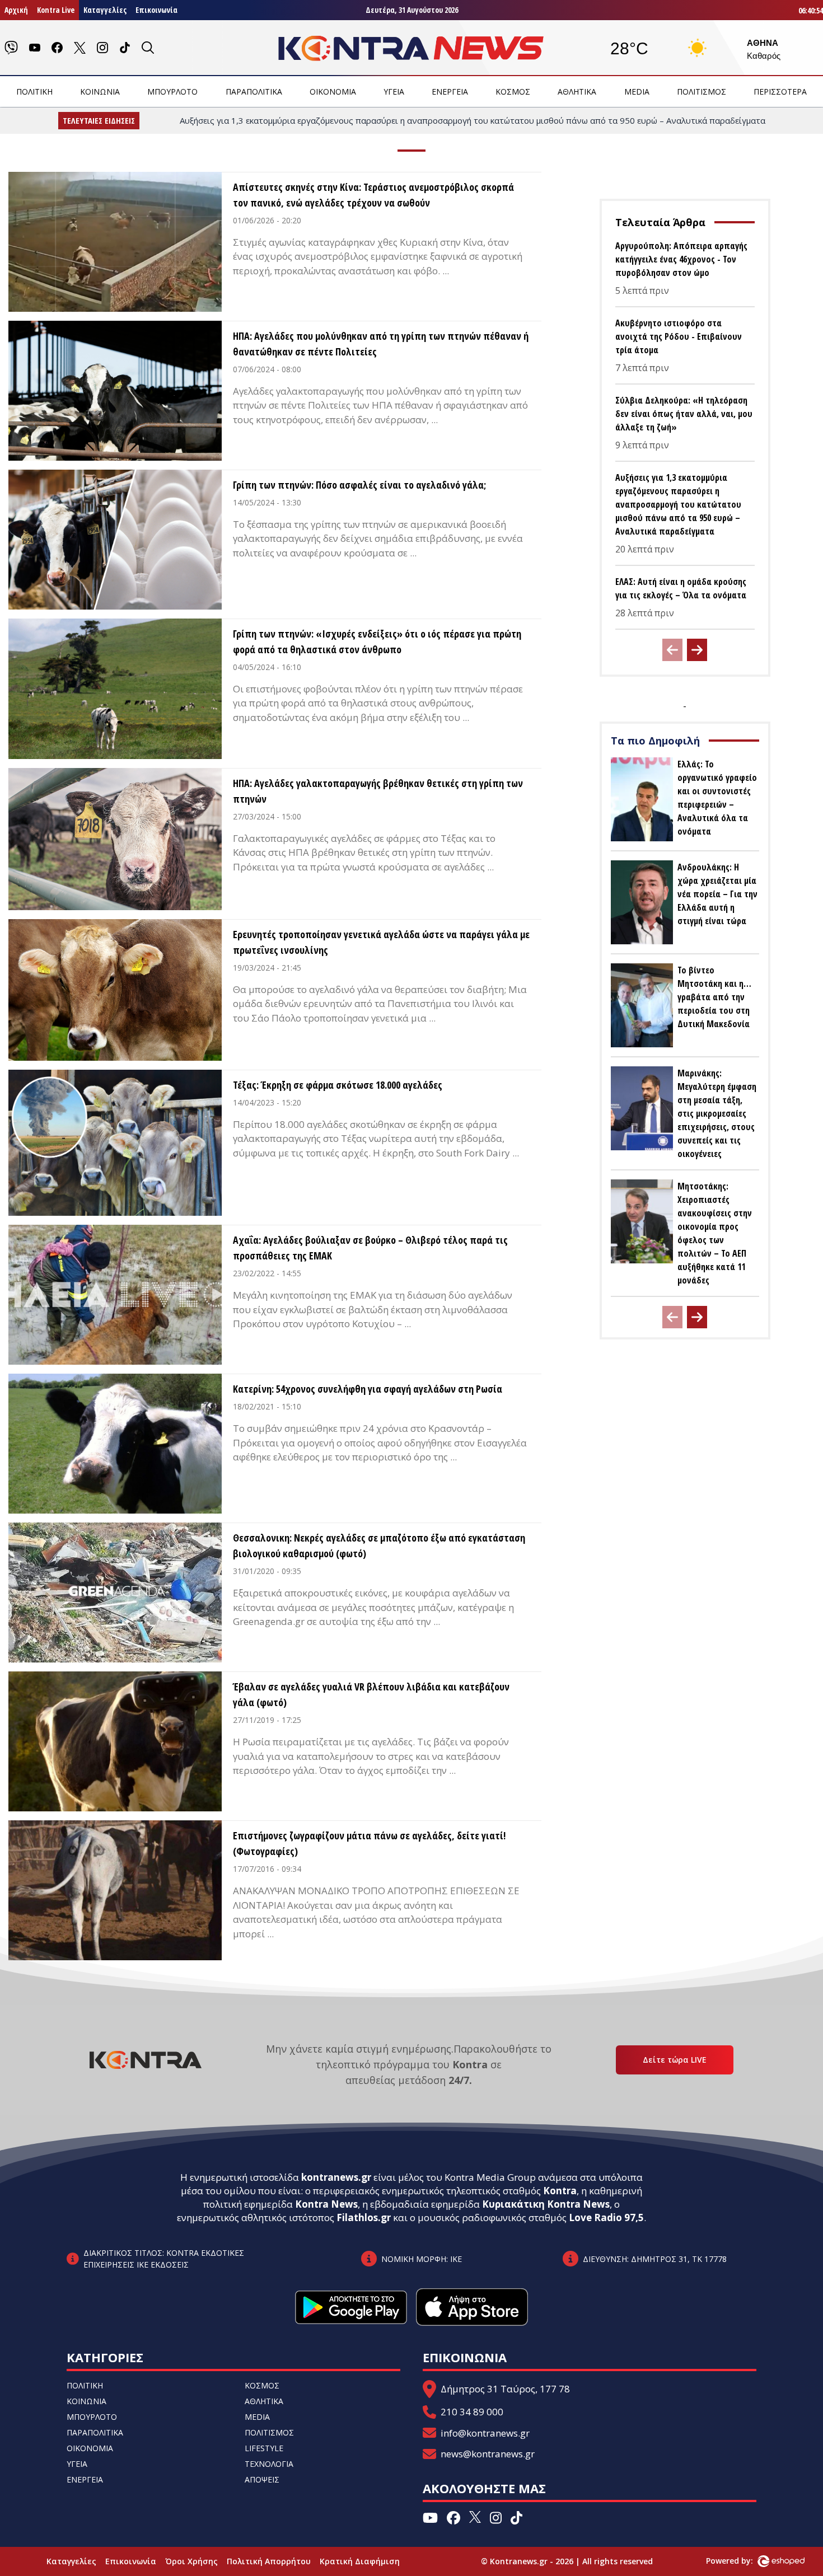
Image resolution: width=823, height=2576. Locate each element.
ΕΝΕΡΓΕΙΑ (450, 92)
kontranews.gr (336, 2177)
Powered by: (741, 2561)
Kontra (560, 2191)
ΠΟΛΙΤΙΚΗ (34, 92)
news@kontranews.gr (488, 2454)
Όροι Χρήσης (191, 2561)
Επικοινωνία (156, 10)
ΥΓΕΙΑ (394, 92)
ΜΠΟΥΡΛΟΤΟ (172, 92)
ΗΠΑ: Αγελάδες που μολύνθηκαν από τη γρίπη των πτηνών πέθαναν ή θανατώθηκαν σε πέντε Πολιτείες (381, 344)
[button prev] (672, 650)
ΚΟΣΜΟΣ (513, 92)
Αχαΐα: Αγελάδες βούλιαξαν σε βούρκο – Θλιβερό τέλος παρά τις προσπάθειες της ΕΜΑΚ (370, 1248)
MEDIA (637, 92)
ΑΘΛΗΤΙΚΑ (577, 92)
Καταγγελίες (105, 10)
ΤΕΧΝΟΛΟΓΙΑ (269, 2464)
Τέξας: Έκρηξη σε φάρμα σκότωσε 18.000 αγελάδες (338, 1085)
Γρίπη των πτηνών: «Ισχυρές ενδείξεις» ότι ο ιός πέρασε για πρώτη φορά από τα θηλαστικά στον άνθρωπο (377, 641)
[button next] (697, 650)
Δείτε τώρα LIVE (675, 2060)
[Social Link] (11, 48)
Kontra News (326, 2204)
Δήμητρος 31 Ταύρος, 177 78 (505, 2389)
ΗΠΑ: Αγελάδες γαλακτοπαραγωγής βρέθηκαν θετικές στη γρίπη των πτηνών (378, 791)
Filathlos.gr (364, 2217)
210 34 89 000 (472, 2412)
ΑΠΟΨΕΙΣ (262, 2479)
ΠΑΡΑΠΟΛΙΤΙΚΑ (254, 92)
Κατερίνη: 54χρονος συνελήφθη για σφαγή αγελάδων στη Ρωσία (368, 1389)
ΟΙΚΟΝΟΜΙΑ (333, 92)
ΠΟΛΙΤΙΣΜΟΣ (702, 92)
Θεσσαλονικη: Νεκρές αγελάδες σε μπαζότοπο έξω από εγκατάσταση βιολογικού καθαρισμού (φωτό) (379, 1545)
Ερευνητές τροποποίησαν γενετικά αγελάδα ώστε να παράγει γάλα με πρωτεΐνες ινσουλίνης (381, 942)
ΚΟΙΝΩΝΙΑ (100, 92)
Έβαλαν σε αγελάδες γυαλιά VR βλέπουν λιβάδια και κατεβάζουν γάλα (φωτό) (371, 1694)
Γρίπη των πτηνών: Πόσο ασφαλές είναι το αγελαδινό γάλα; (359, 485)
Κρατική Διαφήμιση (360, 2561)
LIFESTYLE (264, 2448)
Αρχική (16, 10)
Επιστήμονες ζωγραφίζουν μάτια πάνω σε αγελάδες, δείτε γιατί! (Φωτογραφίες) (369, 1843)
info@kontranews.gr (485, 2433)
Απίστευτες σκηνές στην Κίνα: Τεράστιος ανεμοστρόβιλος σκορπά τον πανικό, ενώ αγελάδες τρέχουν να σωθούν (373, 195)
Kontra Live (56, 10)
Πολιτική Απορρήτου (269, 2561)
